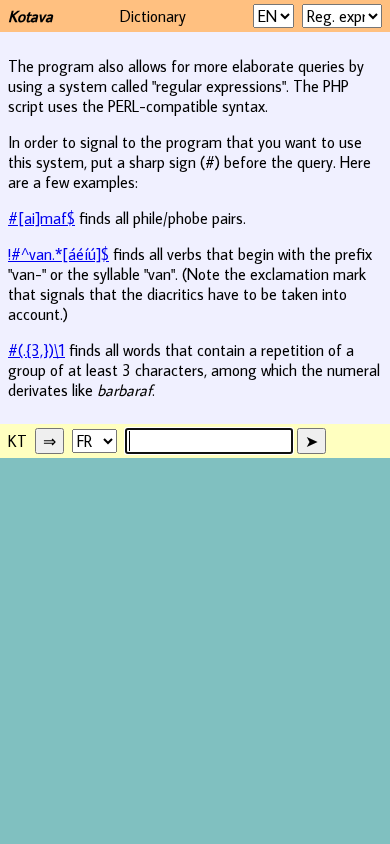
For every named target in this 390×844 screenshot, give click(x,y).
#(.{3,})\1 (36, 350)
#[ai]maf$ (41, 218)
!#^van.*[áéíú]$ (58, 254)
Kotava (30, 16)
